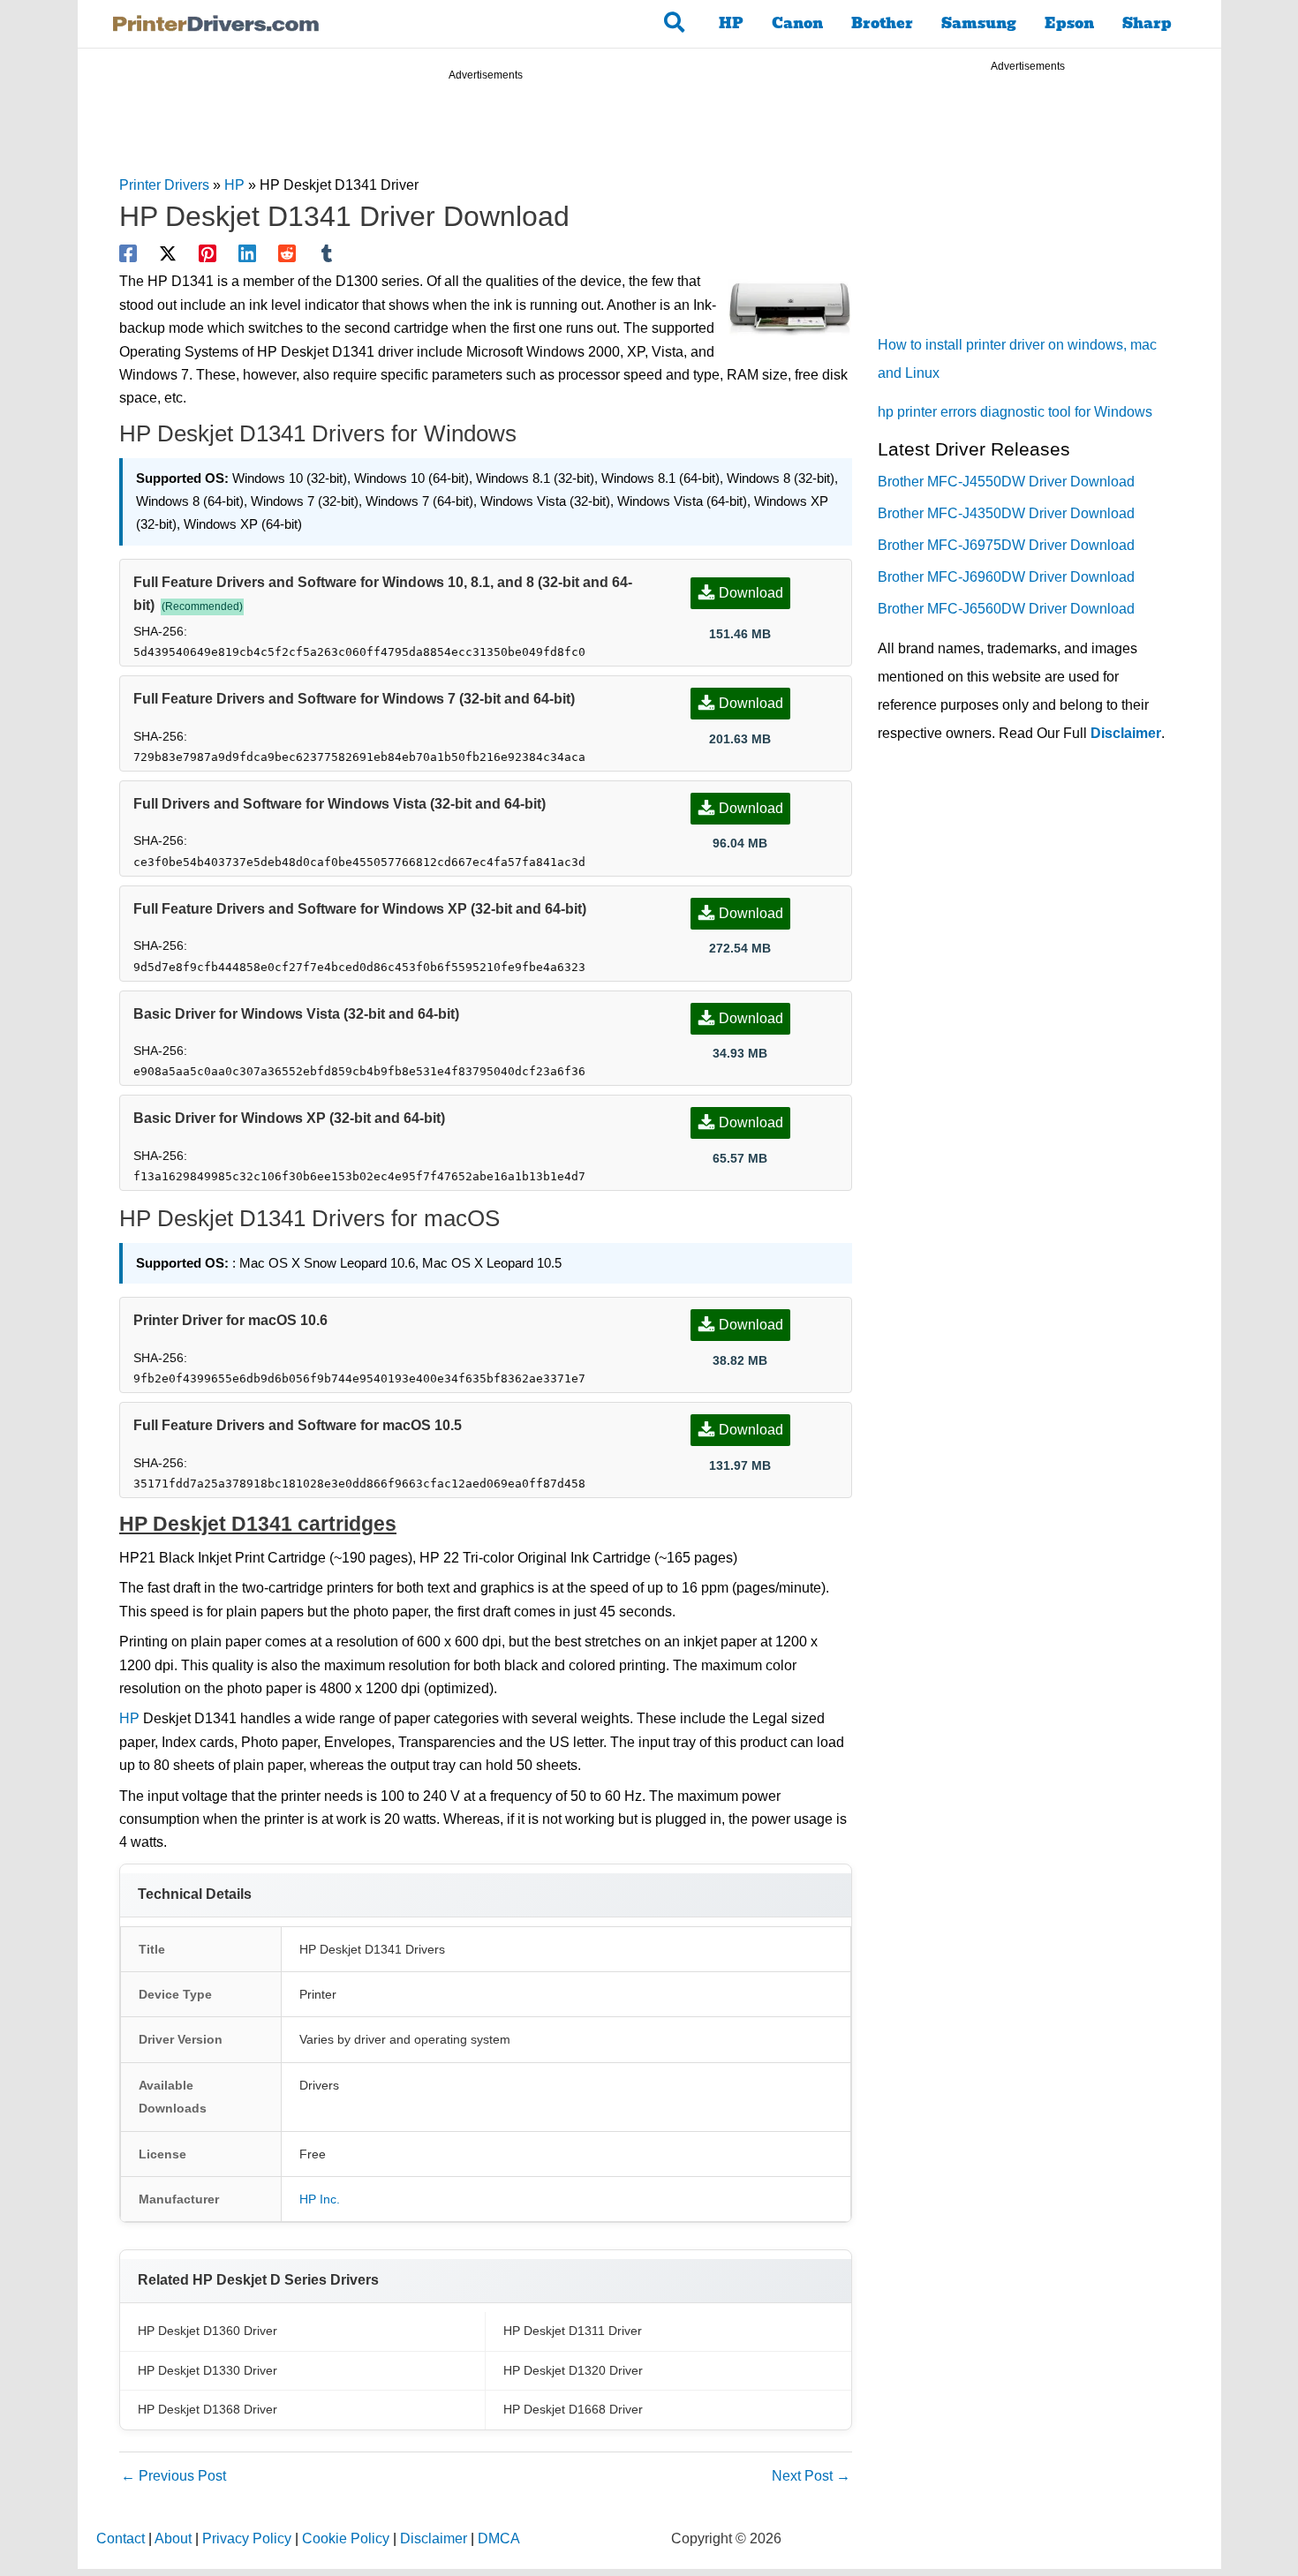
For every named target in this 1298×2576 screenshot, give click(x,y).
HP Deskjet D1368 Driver (208, 2409)
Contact (121, 2538)
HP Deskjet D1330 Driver (208, 2370)
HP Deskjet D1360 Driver (208, 2331)
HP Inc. (320, 2199)
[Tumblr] (327, 253)
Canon (797, 23)
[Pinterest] (208, 253)
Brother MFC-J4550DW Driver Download (1006, 482)
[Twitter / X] (168, 253)
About (173, 2538)
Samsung (979, 23)
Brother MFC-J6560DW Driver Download (1006, 609)
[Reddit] (287, 253)
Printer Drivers (164, 185)
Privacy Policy (247, 2538)
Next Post (811, 2476)
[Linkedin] (247, 253)
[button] (675, 24)
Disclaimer (1126, 733)
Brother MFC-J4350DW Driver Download (1006, 513)
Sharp (1147, 23)
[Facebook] (128, 253)
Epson (1069, 23)
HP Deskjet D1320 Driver (573, 2370)
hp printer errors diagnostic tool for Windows (1015, 412)
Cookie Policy (346, 2538)
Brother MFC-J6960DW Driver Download (1006, 577)
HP (731, 23)
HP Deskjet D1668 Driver (573, 2409)
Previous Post (174, 2476)
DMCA (499, 2538)
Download (751, 593)
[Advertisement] (486, 131)
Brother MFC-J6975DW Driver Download (1006, 545)
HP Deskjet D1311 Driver (573, 2331)
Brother (882, 23)
